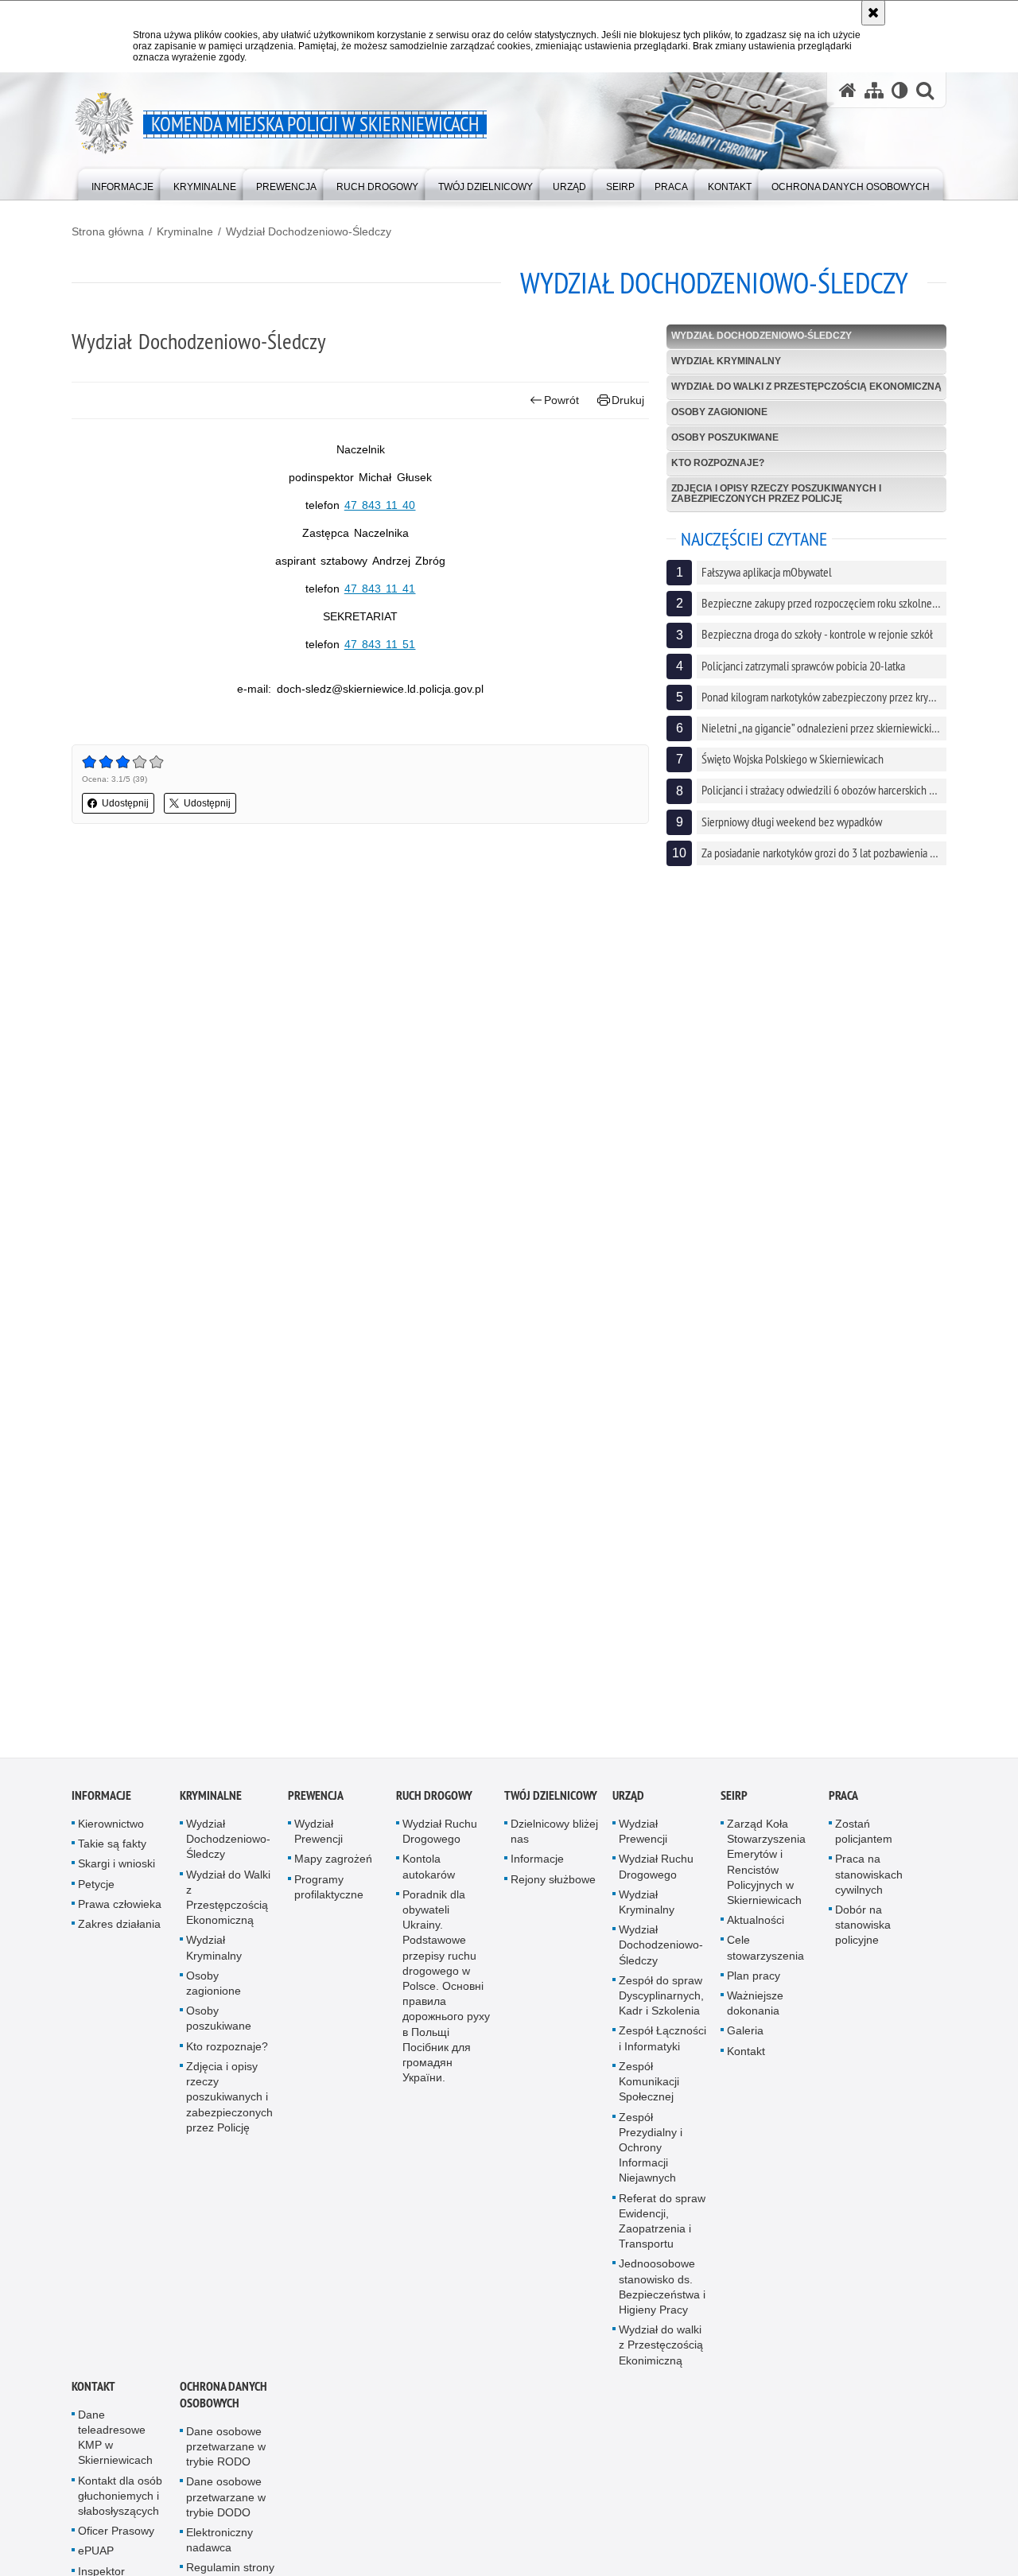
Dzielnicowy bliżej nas (554, 1844)
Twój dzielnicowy (551, 1808)
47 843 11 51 (380, 644)
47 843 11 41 (380, 589)
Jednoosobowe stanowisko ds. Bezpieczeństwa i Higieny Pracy (662, 2300)
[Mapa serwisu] (874, 90)
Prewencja (316, 1808)
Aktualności (756, 1933)
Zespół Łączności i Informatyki (662, 2051)
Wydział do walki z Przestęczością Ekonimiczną (661, 2357)
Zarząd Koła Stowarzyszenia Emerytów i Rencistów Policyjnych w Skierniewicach (766, 1875)
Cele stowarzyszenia (765, 1961)
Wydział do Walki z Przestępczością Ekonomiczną (806, 387)
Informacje (101, 1808)
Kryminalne (185, 231)
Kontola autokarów (429, 1880)
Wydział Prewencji (319, 1844)
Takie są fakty (112, 1857)
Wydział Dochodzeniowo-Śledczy (309, 231)
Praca (843, 1808)
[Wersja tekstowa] (900, 90)
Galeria (745, 2044)
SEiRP (734, 1808)
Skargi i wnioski (117, 1877)
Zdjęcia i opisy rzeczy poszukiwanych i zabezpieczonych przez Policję (776, 493)
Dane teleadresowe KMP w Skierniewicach (115, 2450)
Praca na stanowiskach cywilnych (869, 1887)
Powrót (561, 400)
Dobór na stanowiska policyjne (863, 1937)
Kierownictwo (111, 1836)
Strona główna (108, 231)
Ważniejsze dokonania (755, 2016)
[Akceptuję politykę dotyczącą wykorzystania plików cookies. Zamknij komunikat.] (873, 13)
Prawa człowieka (120, 1917)
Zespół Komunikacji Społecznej (649, 2094)
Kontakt (746, 2064)
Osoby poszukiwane (725, 437)
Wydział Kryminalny (726, 361)
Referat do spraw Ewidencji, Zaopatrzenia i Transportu (662, 2234)
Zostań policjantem (864, 1844)
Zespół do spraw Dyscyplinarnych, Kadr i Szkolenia (661, 2008)
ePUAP (96, 2564)
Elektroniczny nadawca (220, 2553)
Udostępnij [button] (125, 803)
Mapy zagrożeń (333, 1872)
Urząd (628, 1808)
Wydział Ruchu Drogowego (440, 1844)
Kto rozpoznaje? (718, 463)
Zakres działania (119, 1937)
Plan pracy (754, 1988)
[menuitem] (122, 183)
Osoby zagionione (719, 412)
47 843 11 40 (380, 505)
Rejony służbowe (553, 1892)
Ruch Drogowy (434, 1808)
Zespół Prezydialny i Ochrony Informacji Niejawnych (651, 2160)
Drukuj (628, 400)
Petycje (96, 1897)
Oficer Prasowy (116, 2544)
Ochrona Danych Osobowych (223, 2407)
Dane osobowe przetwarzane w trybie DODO (226, 2510)
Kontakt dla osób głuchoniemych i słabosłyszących (120, 2508)
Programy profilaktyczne (329, 1900)
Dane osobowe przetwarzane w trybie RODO (226, 2459)
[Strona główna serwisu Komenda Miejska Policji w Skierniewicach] (848, 90)
